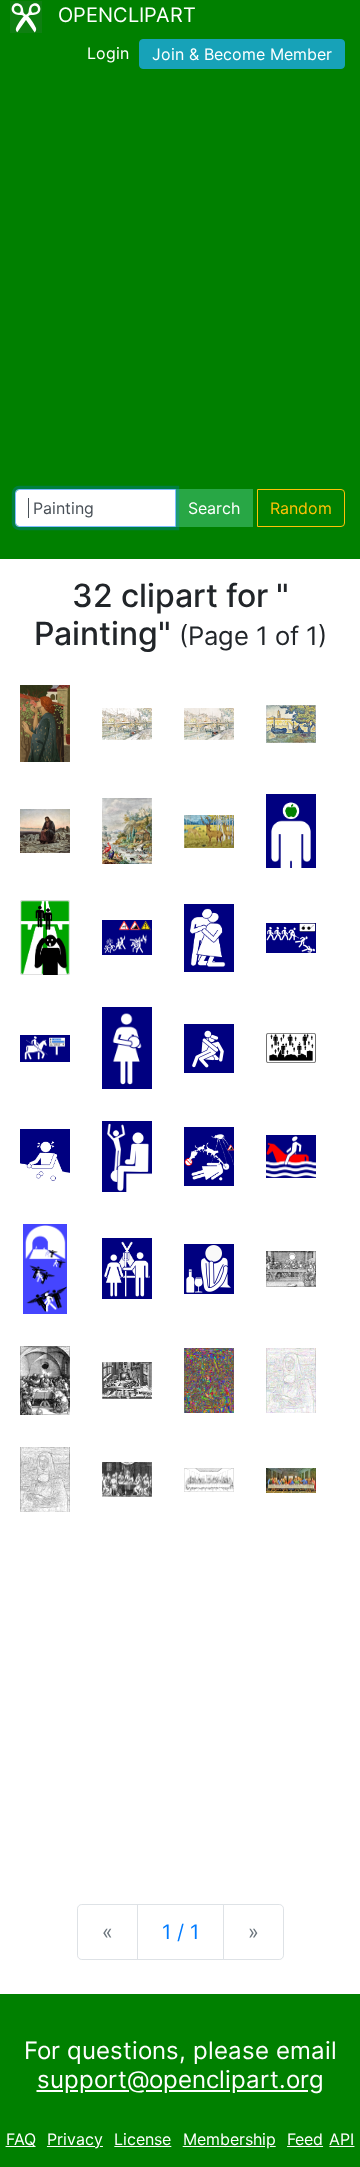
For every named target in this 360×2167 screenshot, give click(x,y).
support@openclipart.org (180, 2079)
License (142, 2139)
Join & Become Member (242, 54)
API (341, 2139)
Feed (305, 2139)
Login (108, 53)
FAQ (21, 2139)
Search (214, 508)
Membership (229, 2139)
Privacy (75, 2139)
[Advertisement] (180, 283)
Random (301, 508)
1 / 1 (180, 1932)
